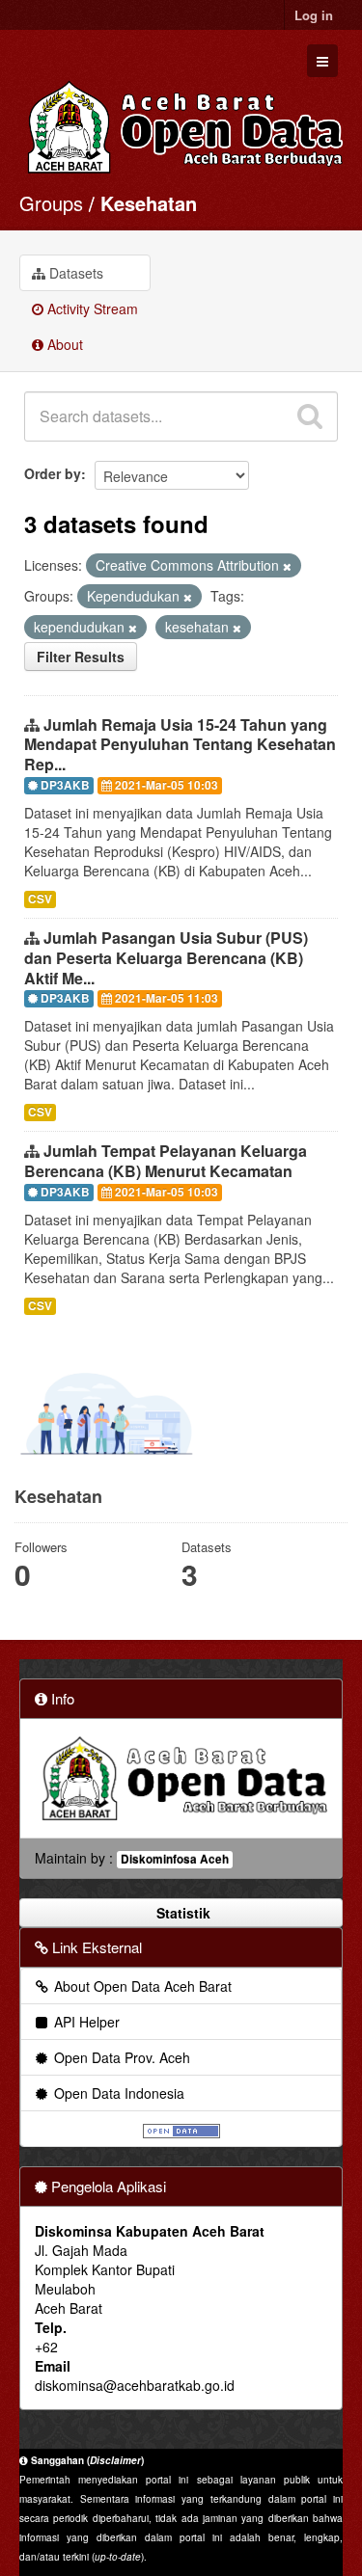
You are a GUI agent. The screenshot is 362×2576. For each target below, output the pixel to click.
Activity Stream (91, 309)
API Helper (85, 2022)
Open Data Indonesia (117, 2093)
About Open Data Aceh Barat (141, 1986)
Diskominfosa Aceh (175, 1859)
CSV (40, 899)
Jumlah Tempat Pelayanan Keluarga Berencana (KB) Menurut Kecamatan (166, 1161)
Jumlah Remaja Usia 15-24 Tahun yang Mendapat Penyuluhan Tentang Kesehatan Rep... (180, 745)
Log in (314, 15)
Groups (51, 203)
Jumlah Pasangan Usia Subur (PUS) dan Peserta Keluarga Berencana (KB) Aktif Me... (166, 958)
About (63, 344)
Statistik (181, 1913)
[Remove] (287, 566)
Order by (53, 473)
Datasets (74, 273)
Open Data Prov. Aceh (120, 2057)
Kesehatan (149, 203)
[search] (310, 416)
